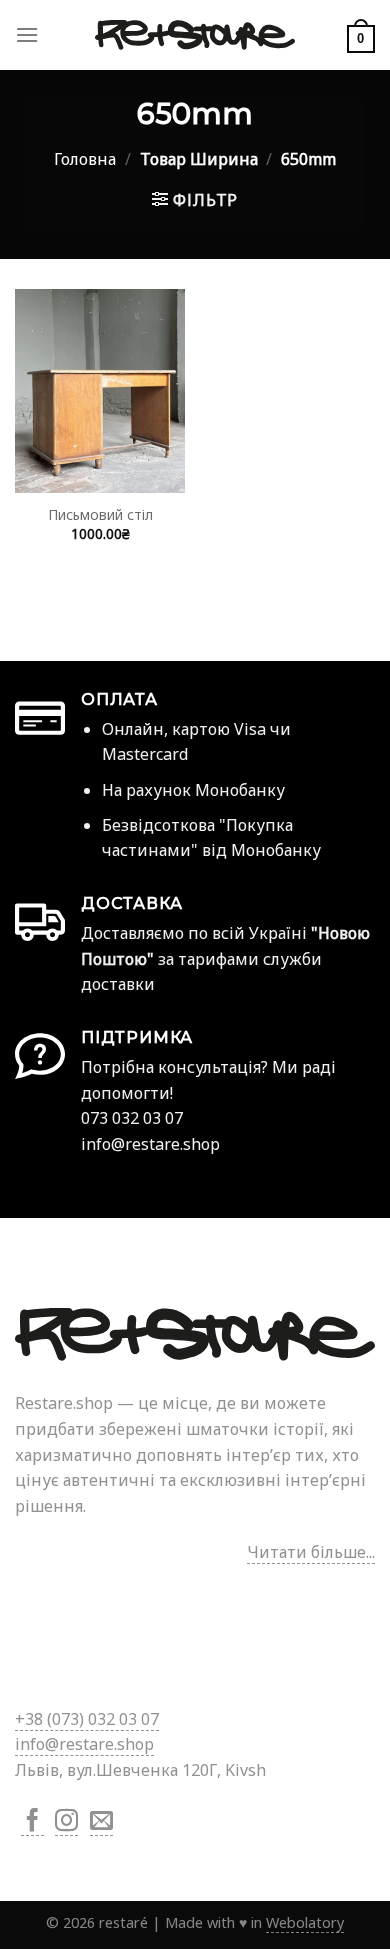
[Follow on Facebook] (32, 1822)
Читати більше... (311, 1552)
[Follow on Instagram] (66, 1822)
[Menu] (27, 34)
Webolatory (305, 1922)
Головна (85, 159)
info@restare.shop (84, 1744)
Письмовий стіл (100, 515)
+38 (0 (87, 1719)
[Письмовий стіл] (100, 391)
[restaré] (195, 35)
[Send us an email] (101, 1822)
